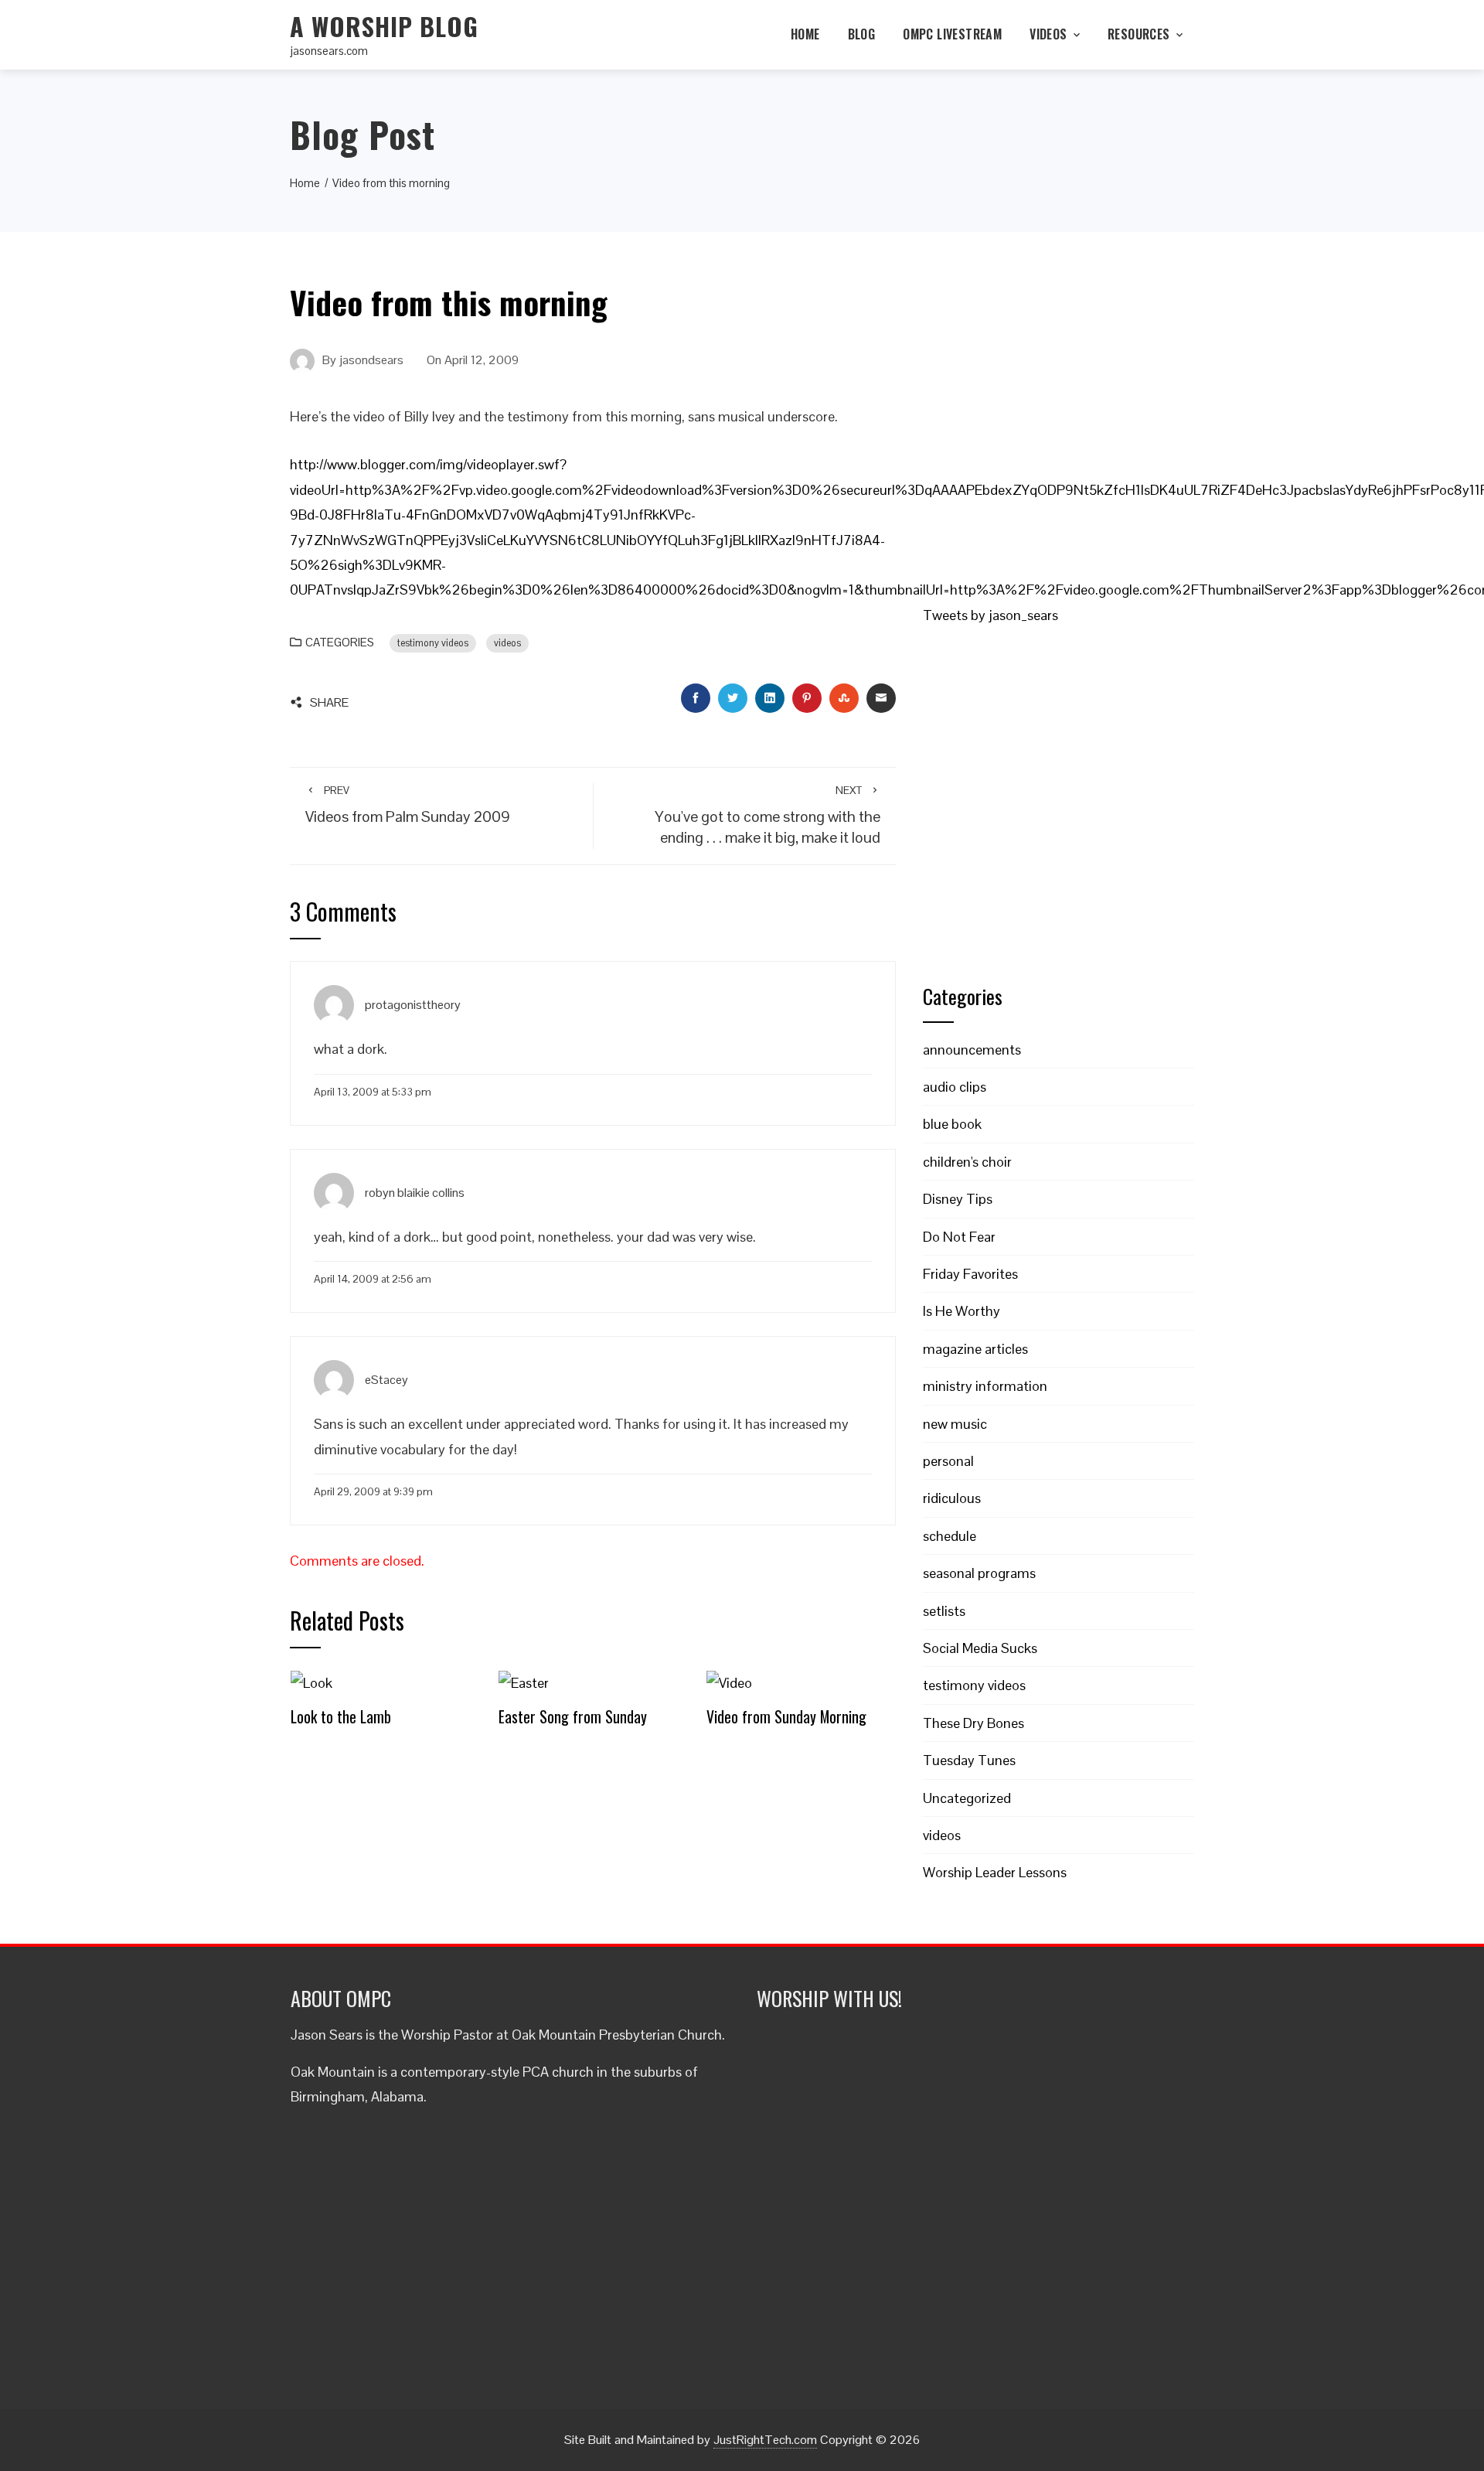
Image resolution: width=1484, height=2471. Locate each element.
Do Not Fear (959, 1237)
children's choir (967, 1162)
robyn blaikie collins (415, 1192)
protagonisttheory (413, 1005)
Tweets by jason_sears (990, 615)
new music (955, 1424)
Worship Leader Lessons (995, 1872)
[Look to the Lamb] (311, 1682)
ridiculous (952, 1498)
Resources (1139, 34)
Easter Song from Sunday (573, 1716)
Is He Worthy (962, 1311)
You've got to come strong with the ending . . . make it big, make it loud (768, 815)
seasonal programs (979, 1573)
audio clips (955, 1087)
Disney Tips (958, 1199)
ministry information (985, 1386)
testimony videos (433, 643)
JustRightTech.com (765, 2440)
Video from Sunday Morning (786, 1716)
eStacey (386, 1380)
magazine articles (975, 1349)
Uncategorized (967, 1798)
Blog (862, 34)
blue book (952, 1124)
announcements (972, 1050)
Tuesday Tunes (969, 1760)
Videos (1048, 34)
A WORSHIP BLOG (384, 26)
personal (948, 1461)
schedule (950, 1536)
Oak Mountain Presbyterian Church (617, 2035)
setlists (944, 1611)
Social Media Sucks (980, 1648)
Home (805, 34)
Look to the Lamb (341, 1716)
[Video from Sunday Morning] (729, 1682)
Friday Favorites (970, 1274)
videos (507, 643)
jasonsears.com (329, 51)
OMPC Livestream (952, 34)
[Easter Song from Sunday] (524, 1682)
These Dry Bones (973, 1723)
